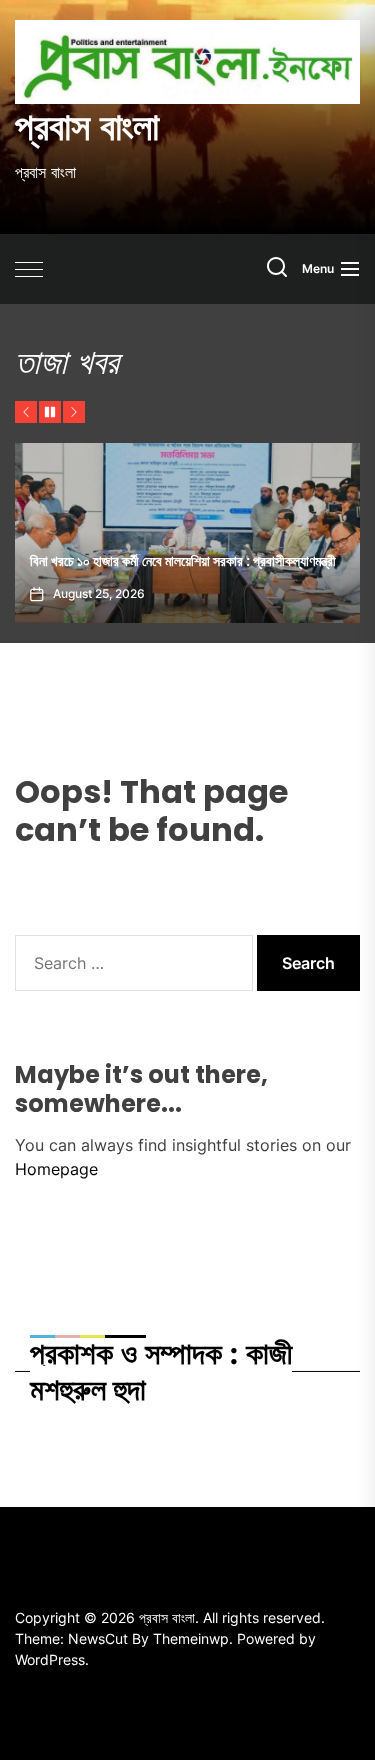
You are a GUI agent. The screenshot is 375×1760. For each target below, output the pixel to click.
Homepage (56, 1169)
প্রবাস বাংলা (87, 127)
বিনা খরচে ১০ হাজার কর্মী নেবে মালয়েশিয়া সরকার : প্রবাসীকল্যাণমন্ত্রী (183, 561)
